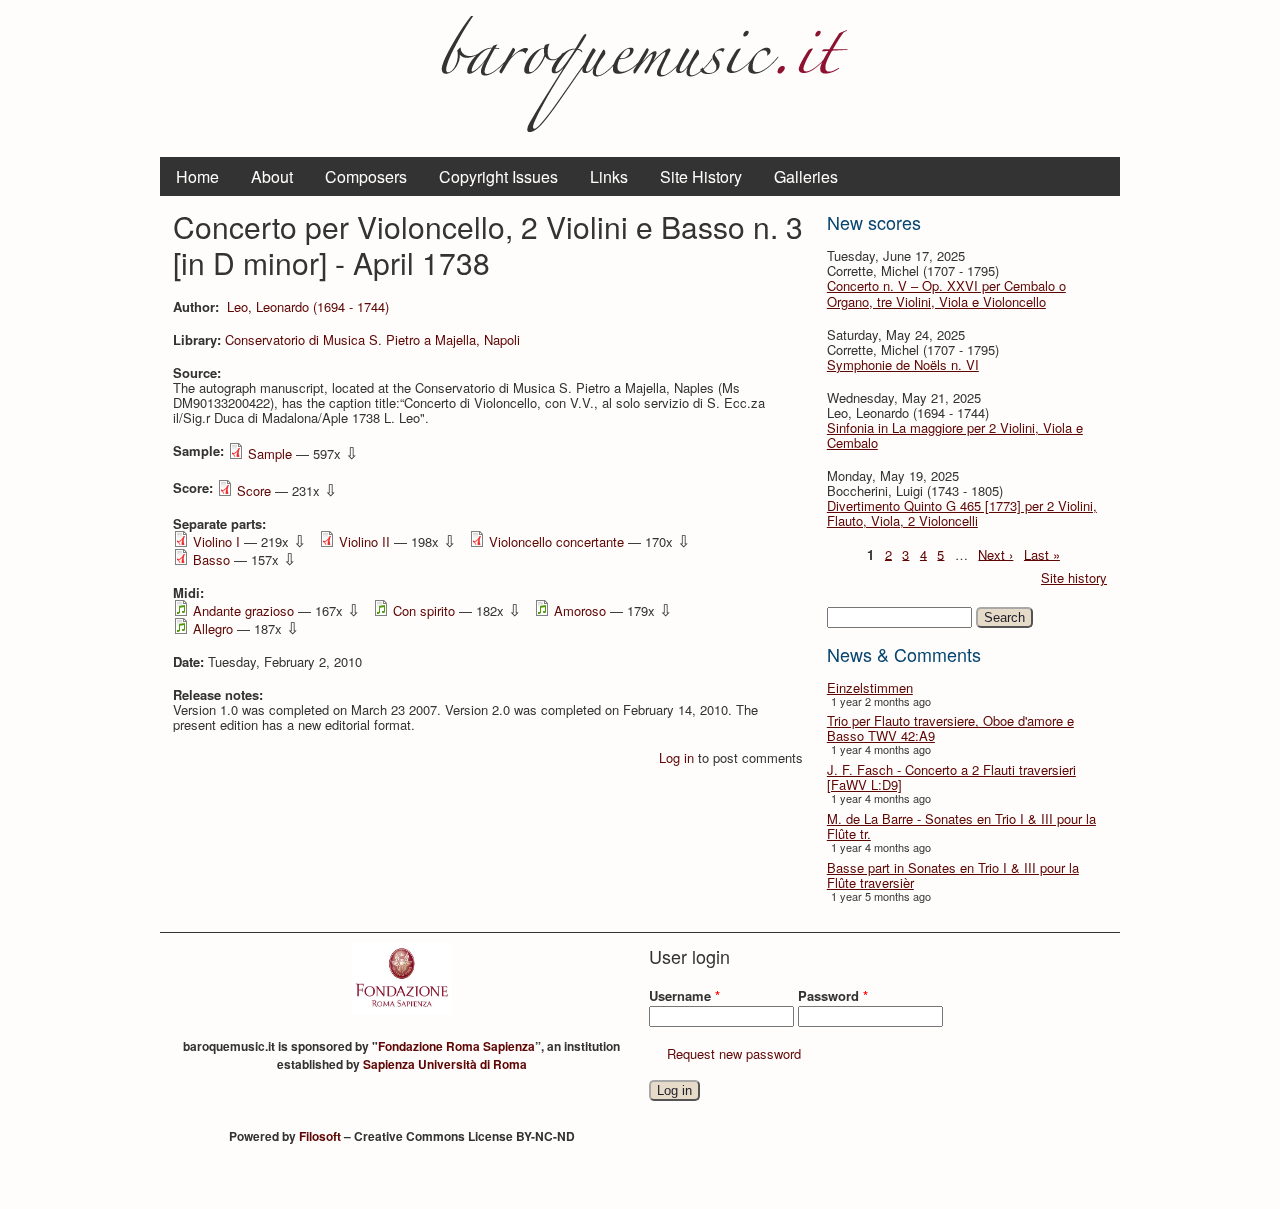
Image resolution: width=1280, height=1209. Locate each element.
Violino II (364, 541)
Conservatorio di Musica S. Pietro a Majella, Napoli (372, 339)
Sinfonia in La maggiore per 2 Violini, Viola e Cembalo (955, 435)
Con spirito (424, 610)
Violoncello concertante (556, 541)
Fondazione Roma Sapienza (456, 1046)
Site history (1074, 577)
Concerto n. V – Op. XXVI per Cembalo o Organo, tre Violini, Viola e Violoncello (946, 293)
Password (833, 995)
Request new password (734, 1053)
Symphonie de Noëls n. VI (903, 364)
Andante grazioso (243, 610)
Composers (366, 176)
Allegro (213, 628)
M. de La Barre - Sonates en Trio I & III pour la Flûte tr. (961, 826)
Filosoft (320, 1136)
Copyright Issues (498, 176)
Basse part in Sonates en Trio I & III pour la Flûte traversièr (953, 875)
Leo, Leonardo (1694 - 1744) (308, 306)
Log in (676, 757)
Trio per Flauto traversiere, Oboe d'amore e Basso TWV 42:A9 (950, 728)
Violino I (216, 541)
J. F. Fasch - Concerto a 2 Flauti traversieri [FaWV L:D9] (951, 777)
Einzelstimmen (870, 687)
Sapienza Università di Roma (445, 1064)
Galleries (806, 176)
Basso (211, 559)
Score (254, 490)
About (272, 176)
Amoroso (580, 610)
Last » (1042, 553)
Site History (701, 176)
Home (197, 176)
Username (684, 995)
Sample (270, 453)
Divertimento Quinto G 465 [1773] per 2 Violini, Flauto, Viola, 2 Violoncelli (962, 513)
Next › (995, 553)
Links (609, 176)
